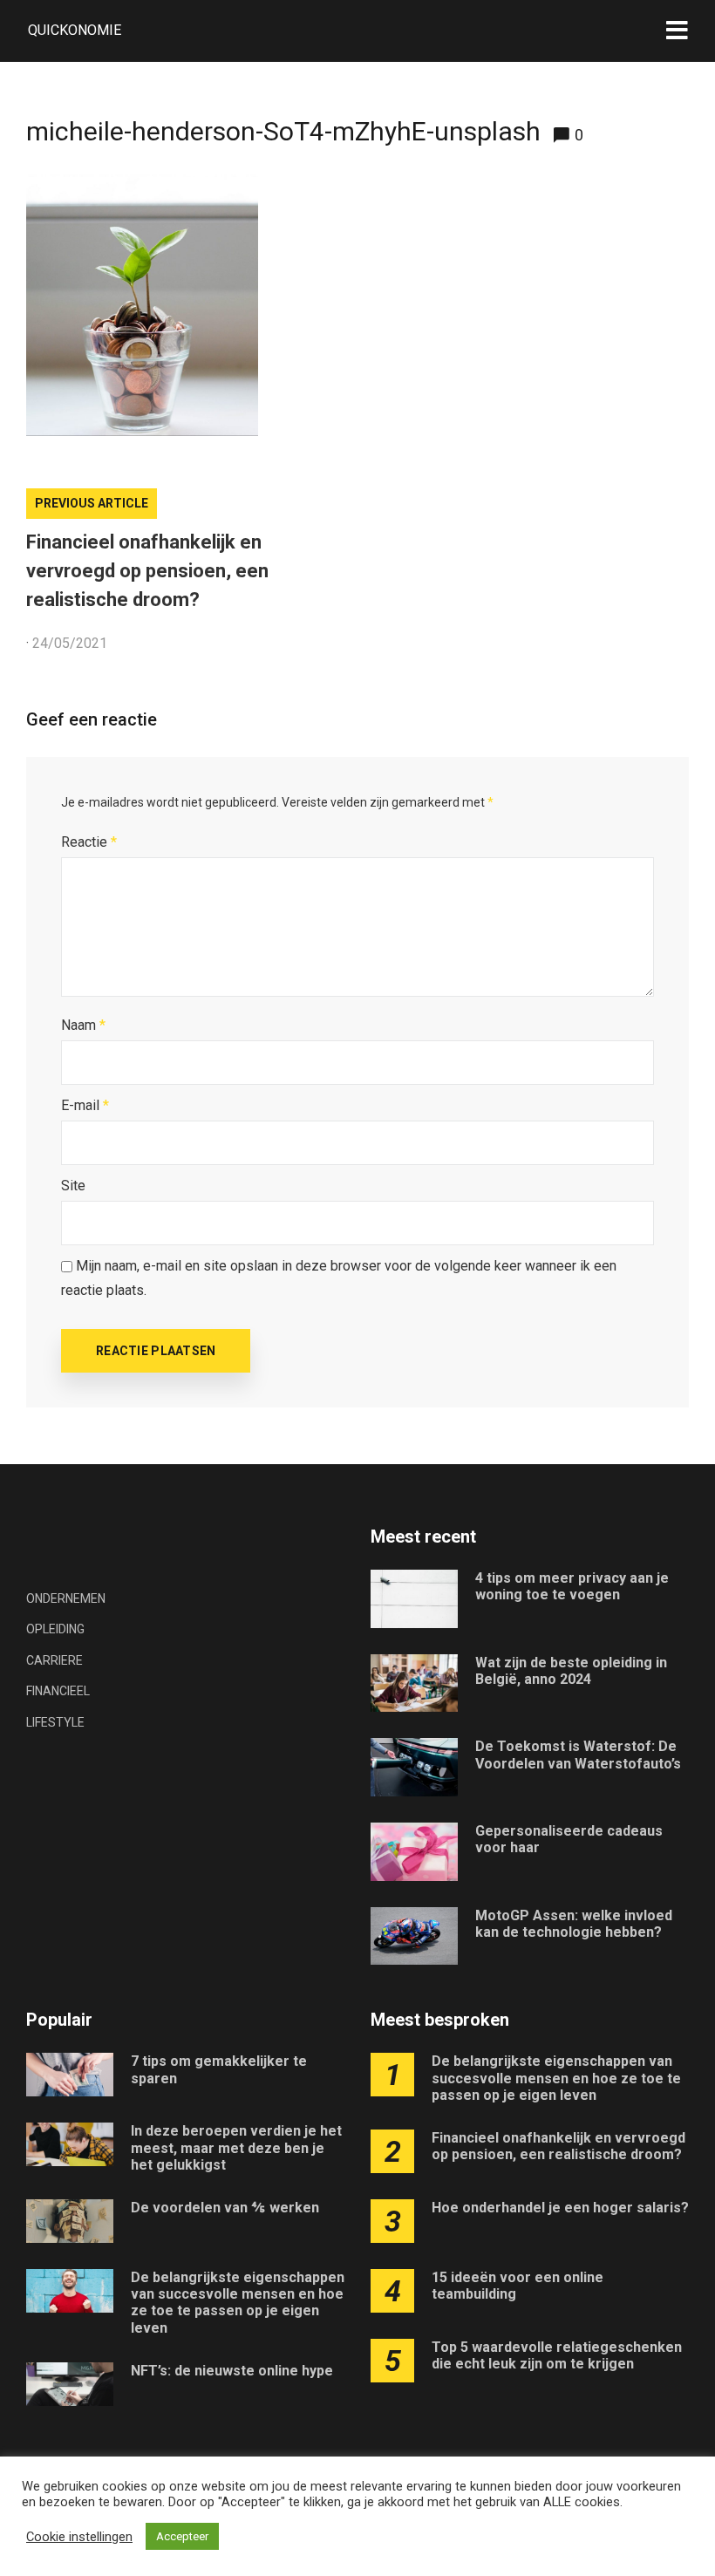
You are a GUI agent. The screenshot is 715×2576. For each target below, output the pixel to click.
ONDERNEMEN (66, 1598)
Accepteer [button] (182, 2536)
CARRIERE (54, 1660)
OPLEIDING (55, 1629)
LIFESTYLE (55, 1722)
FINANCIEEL (58, 1691)
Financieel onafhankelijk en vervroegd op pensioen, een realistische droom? (147, 571)
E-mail (85, 1105)
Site (73, 1186)
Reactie (89, 842)
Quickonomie (75, 30)
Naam (83, 1025)
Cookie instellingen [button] (79, 2537)
